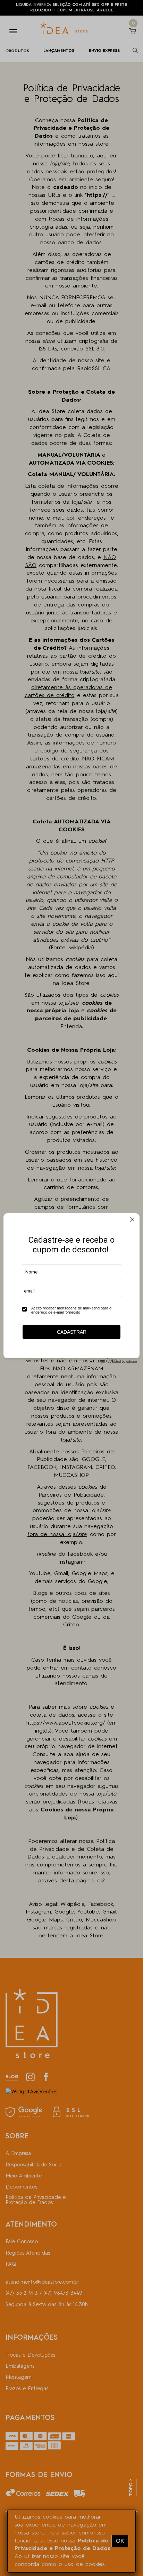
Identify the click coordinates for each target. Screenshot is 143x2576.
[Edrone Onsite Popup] (71, 1288)
